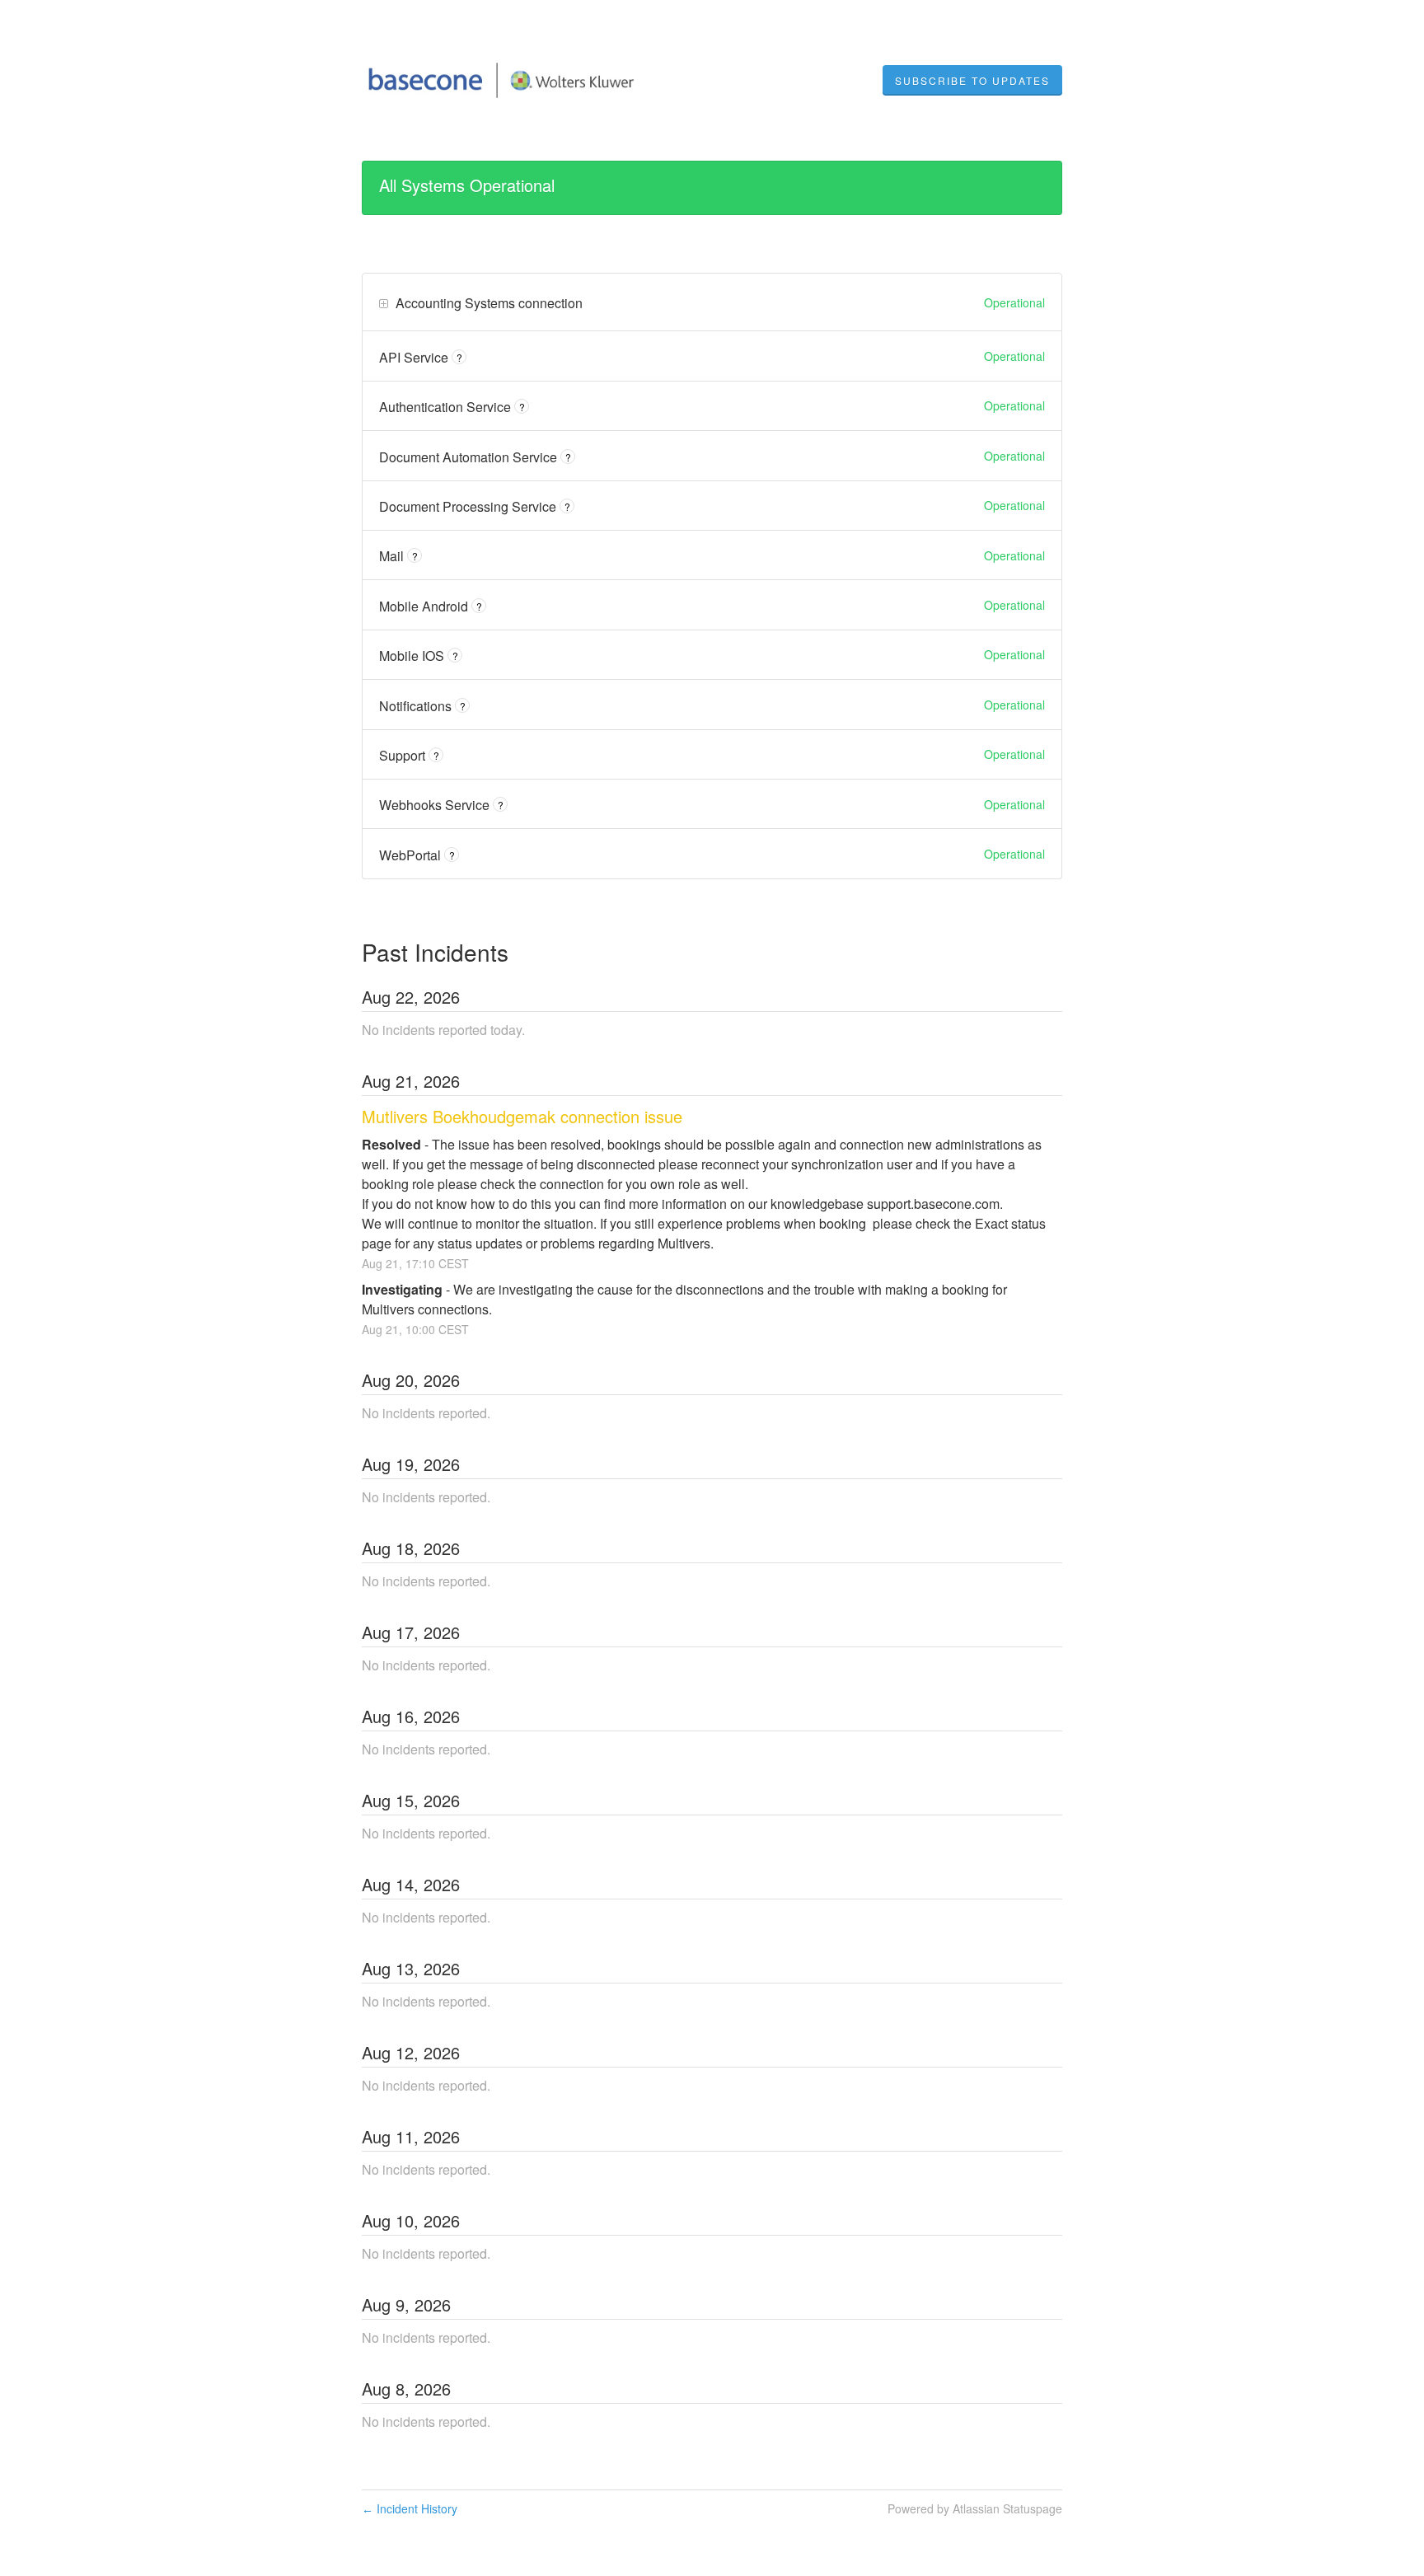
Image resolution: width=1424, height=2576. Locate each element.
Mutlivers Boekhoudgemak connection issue (522, 1116)
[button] (972, 81)
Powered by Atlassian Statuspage (975, 2508)
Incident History (410, 2508)
